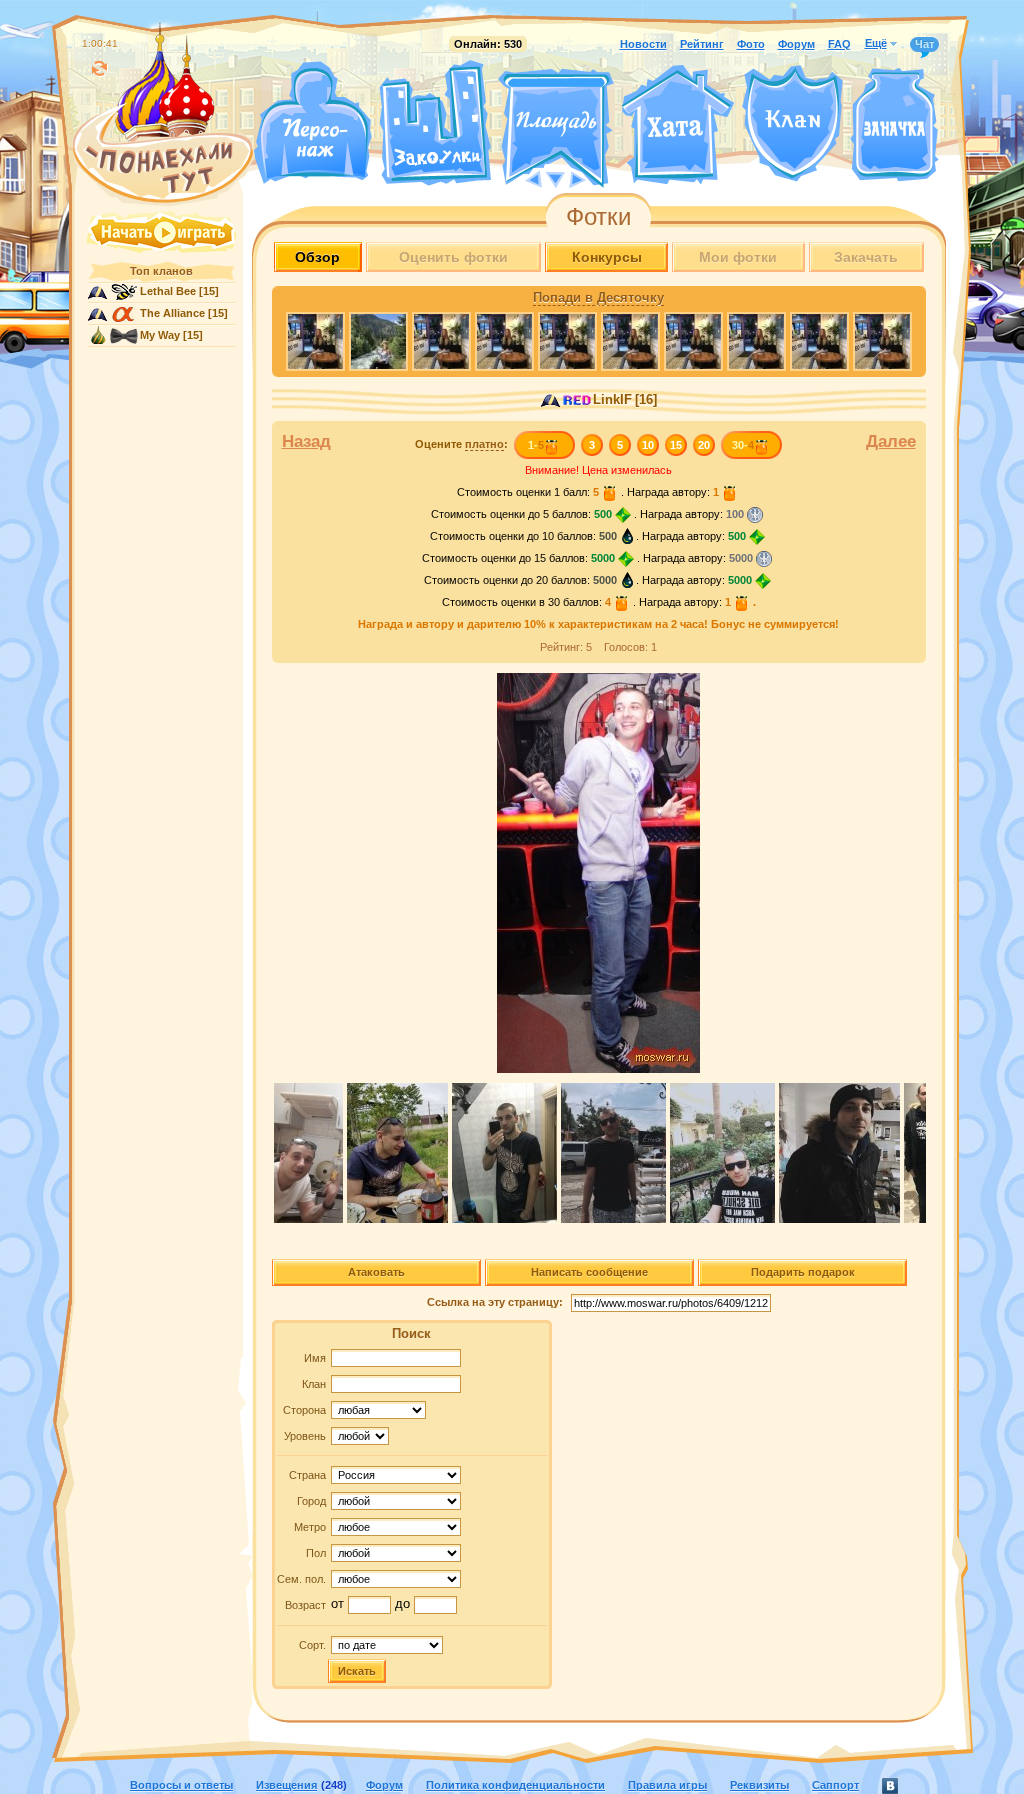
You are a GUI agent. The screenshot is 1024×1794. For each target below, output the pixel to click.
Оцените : (461, 444)
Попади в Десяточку (598, 298)
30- (743, 445)
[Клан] (792, 123)
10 (648, 445)
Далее (891, 441)
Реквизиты (759, 1785)
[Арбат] (593, 178)
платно (484, 444)
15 (676, 445)
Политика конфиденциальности (515, 1785)
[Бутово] (555, 178)
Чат (924, 44)
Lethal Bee (168, 291)
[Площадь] (556, 128)
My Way (160, 335)
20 (704, 445)
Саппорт (835, 1785)
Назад (306, 441)
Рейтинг (702, 44)
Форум (796, 44)
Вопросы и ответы (181, 1785)
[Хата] (678, 125)
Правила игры (667, 1785)
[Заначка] (894, 125)
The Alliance (172, 313)
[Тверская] (518, 178)
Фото (751, 44)
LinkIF (612, 400)
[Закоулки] (435, 123)
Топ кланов (161, 271)
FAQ (839, 44)
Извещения (286, 1785)
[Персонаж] (312, 122)
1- (536, 445)
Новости (643, 44)
